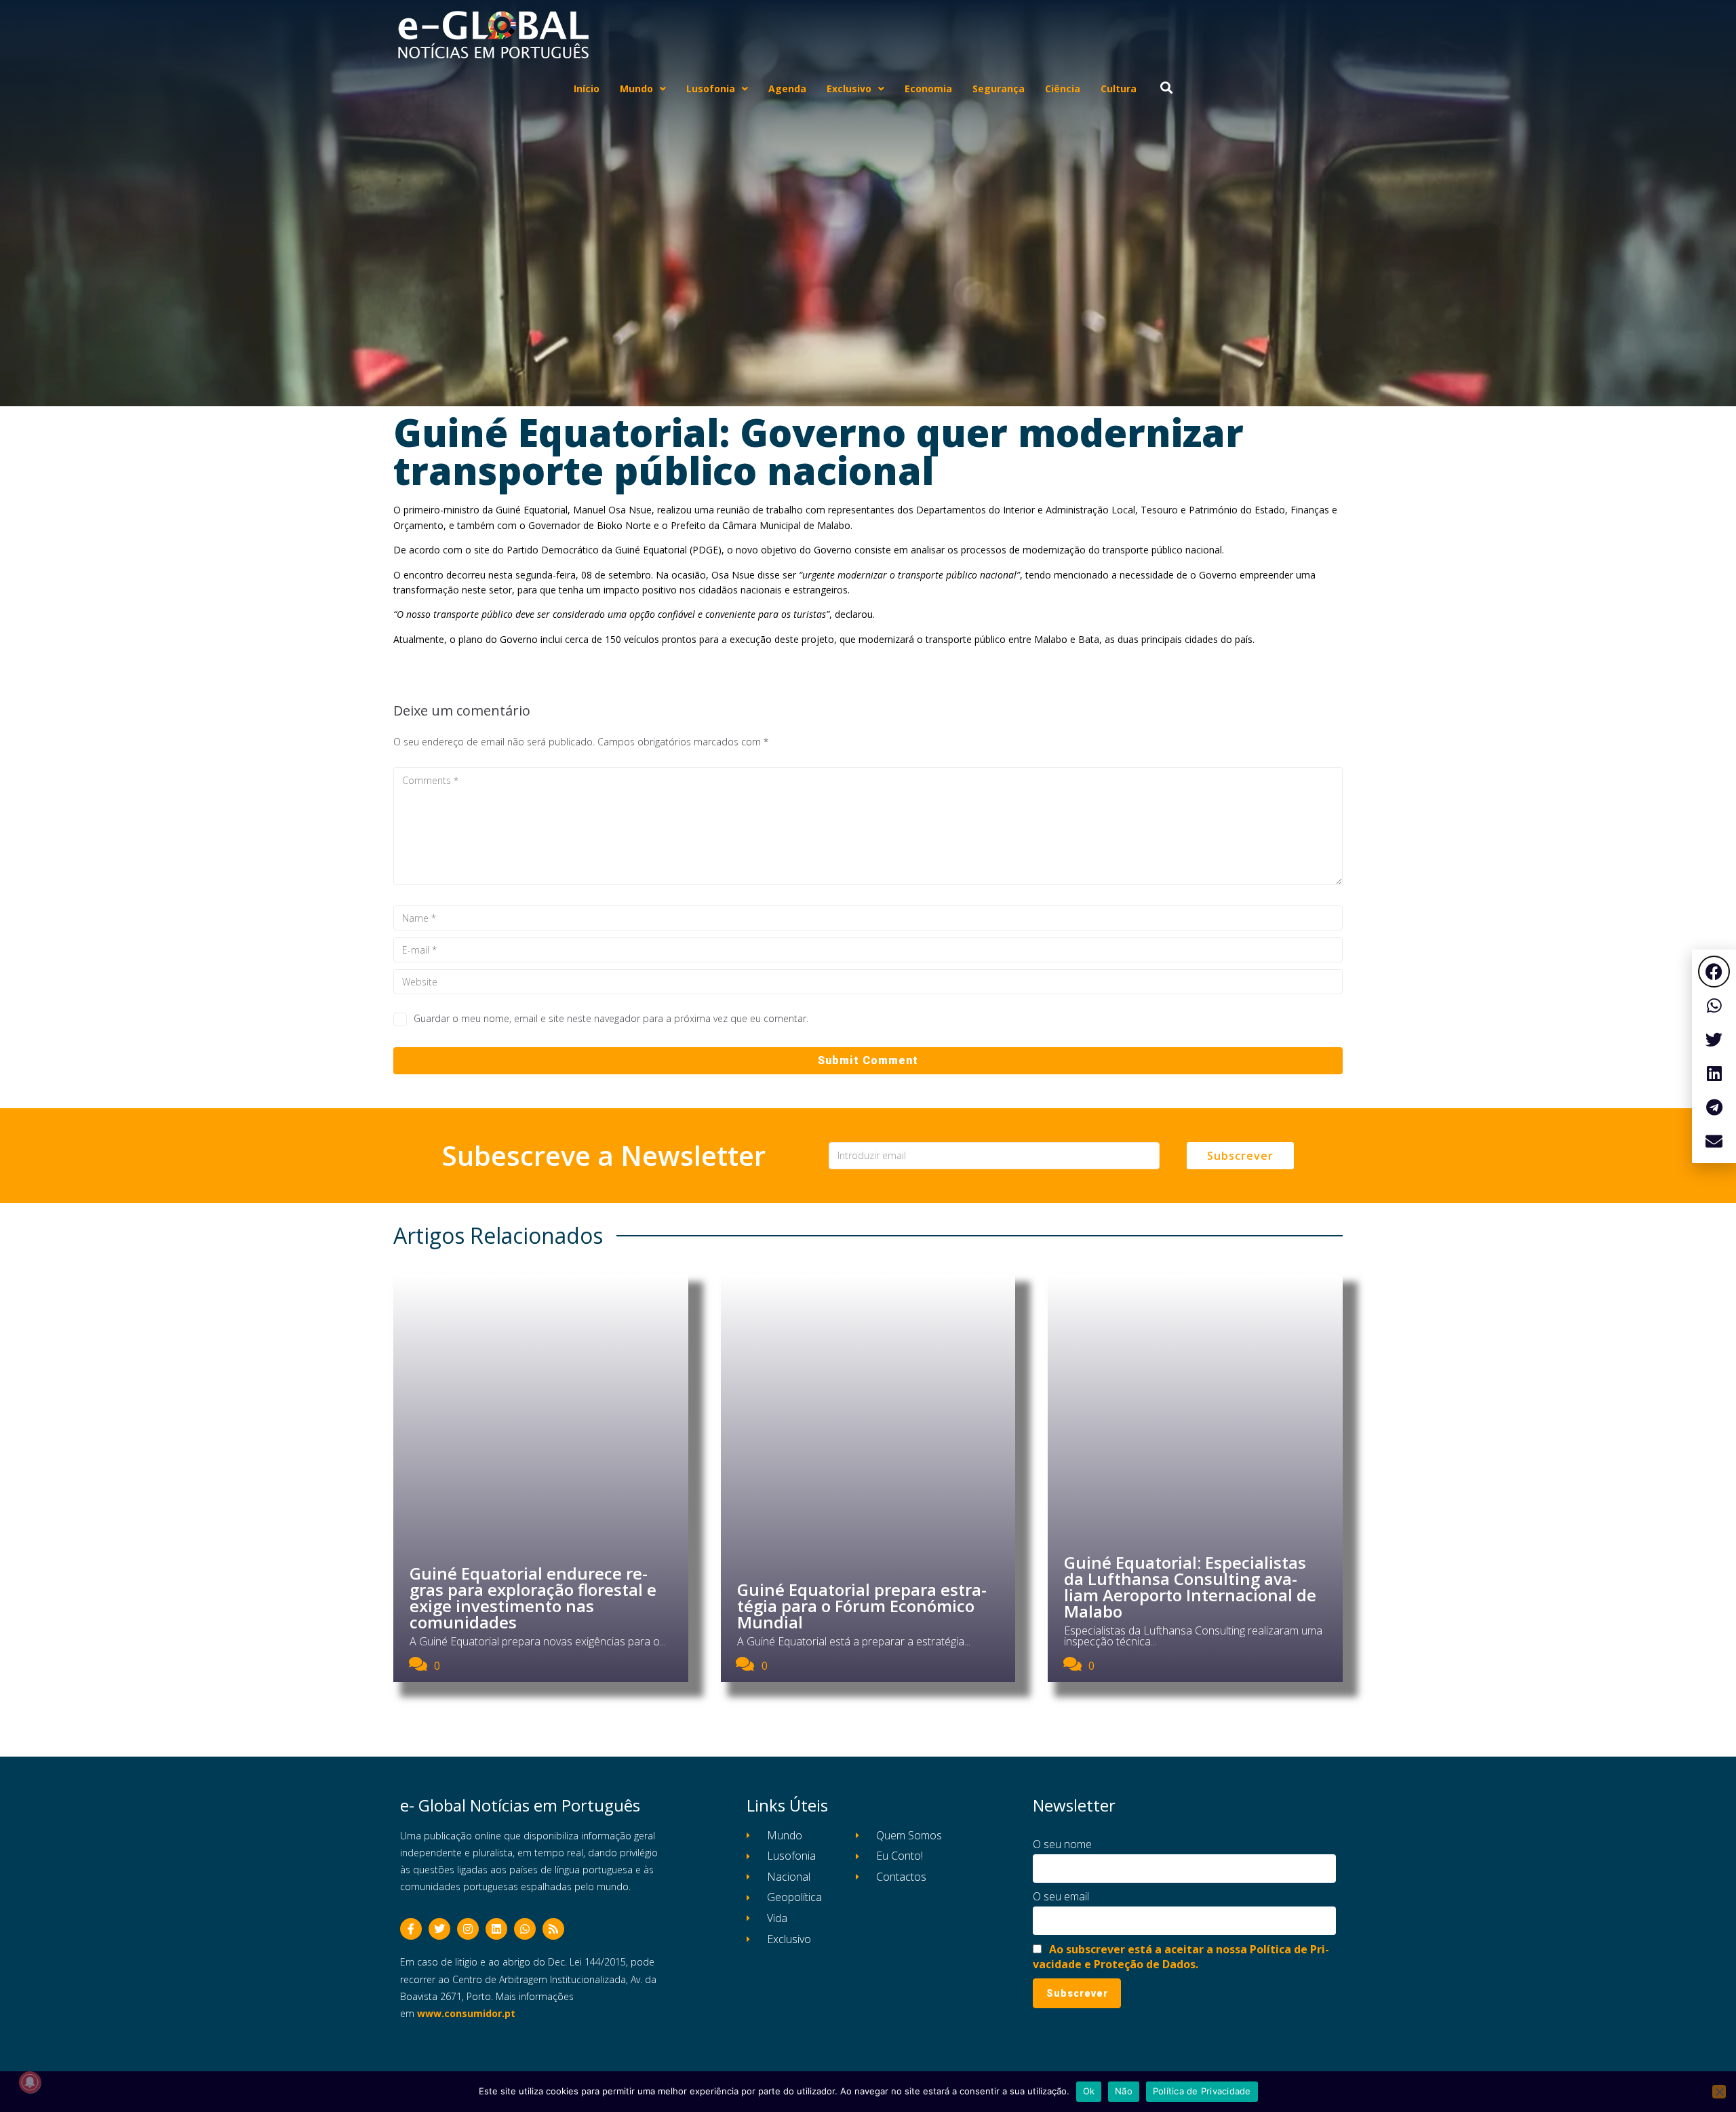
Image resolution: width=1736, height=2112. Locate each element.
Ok (1089, 2091)
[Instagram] (468, 1929)
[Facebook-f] (411, 1929)
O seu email (1061, 1896)
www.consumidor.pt (466, 2013)
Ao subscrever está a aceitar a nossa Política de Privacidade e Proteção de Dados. (1181, 1957)
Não (1124, 2091)
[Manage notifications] (30, 2082)
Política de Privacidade (1202, 2091)
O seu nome (1062, 1844)
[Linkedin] (496, 1929)
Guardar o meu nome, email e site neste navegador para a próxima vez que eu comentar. (611, 1018)
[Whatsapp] (525, 1929)
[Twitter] (439, 1929)
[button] (1714, 972)
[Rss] (553, 1929)
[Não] (1719, 2092)
